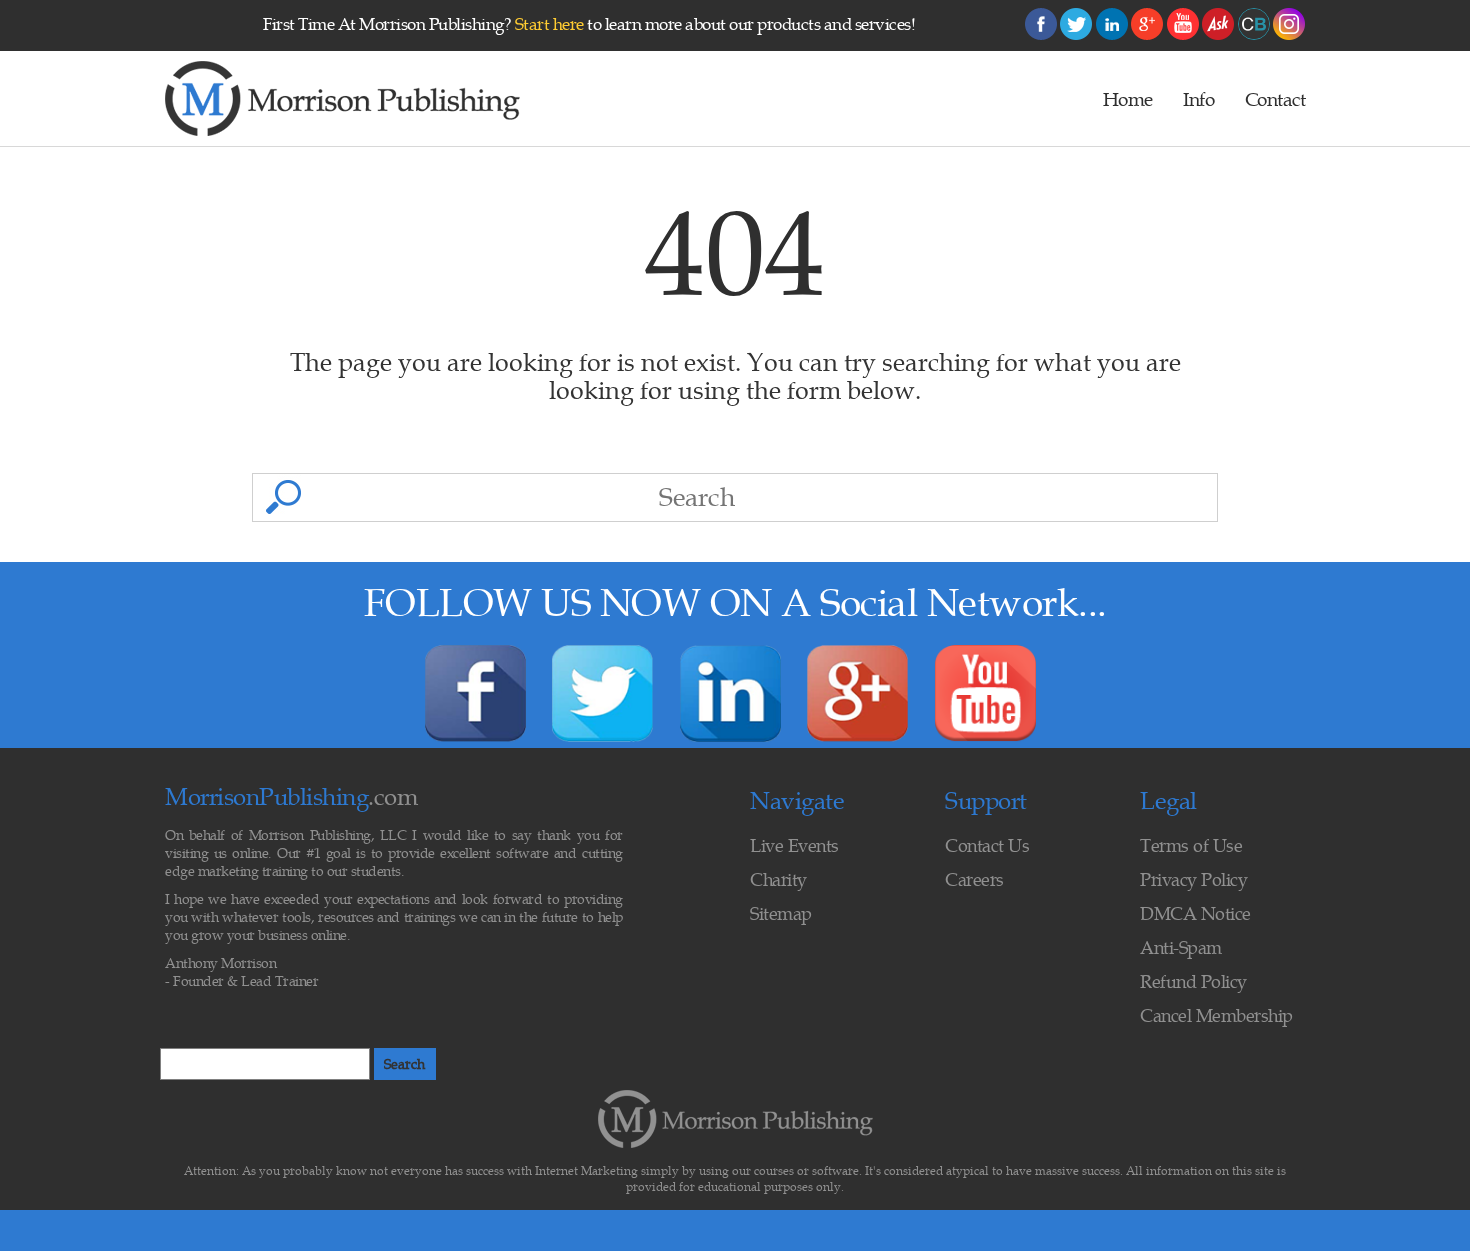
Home (1128, 99)
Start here (549, 24)
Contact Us (987, 845)
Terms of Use (1191, 845)
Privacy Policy (1193, 879)
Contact (1275, 99)
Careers (974, 879)
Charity (778, 879)
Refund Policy (1193, 981)
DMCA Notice (1195, 913)
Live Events (794, 845)
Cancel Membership (1216, 1015)
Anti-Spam (1181, 947)
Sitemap (781, 913)
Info (1198, 99)
